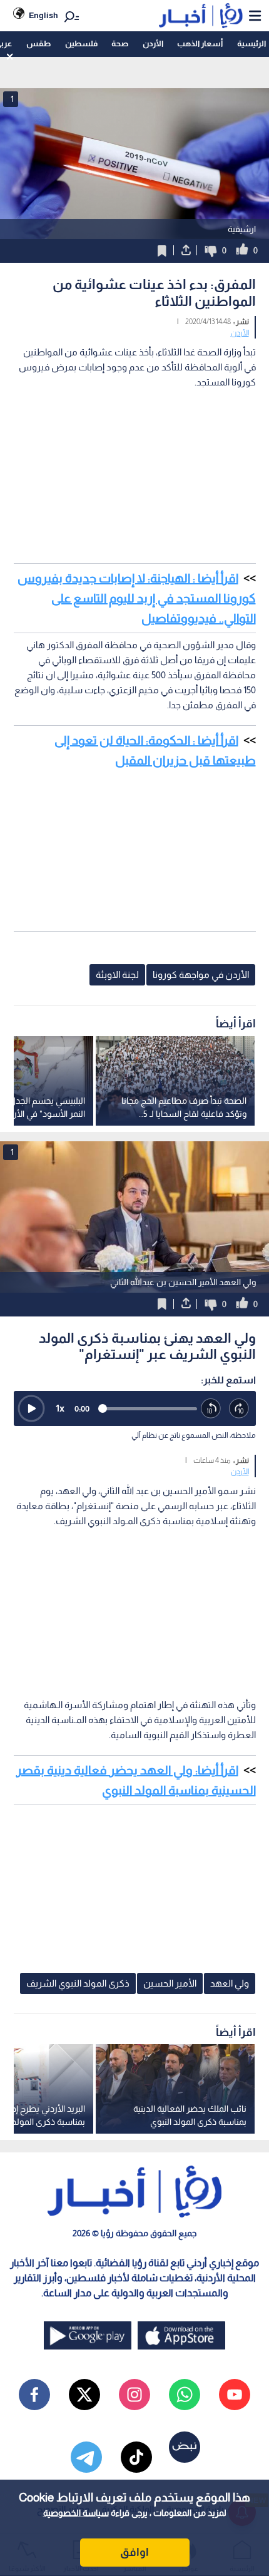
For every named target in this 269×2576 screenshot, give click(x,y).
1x (60, 1408)
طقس (38, 43)
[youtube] (235, 2395)
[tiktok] (136, 2457)
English (43, 15)
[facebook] (34, 2395)
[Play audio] (31, 1408)
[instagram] (134, 2395)
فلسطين (81, 43)
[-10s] (211, 1409)
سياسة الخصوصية (76, 2513)
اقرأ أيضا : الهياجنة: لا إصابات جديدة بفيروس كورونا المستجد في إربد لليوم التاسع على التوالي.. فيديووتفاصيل (137, 598)
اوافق (134, 2552)
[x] (84, 2395)
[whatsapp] (185, 2395)
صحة (120, 43)
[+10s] (239, 1409)
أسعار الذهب (200, 43)
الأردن (153, 43)
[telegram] (86, 2457)
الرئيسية (251, 43)
